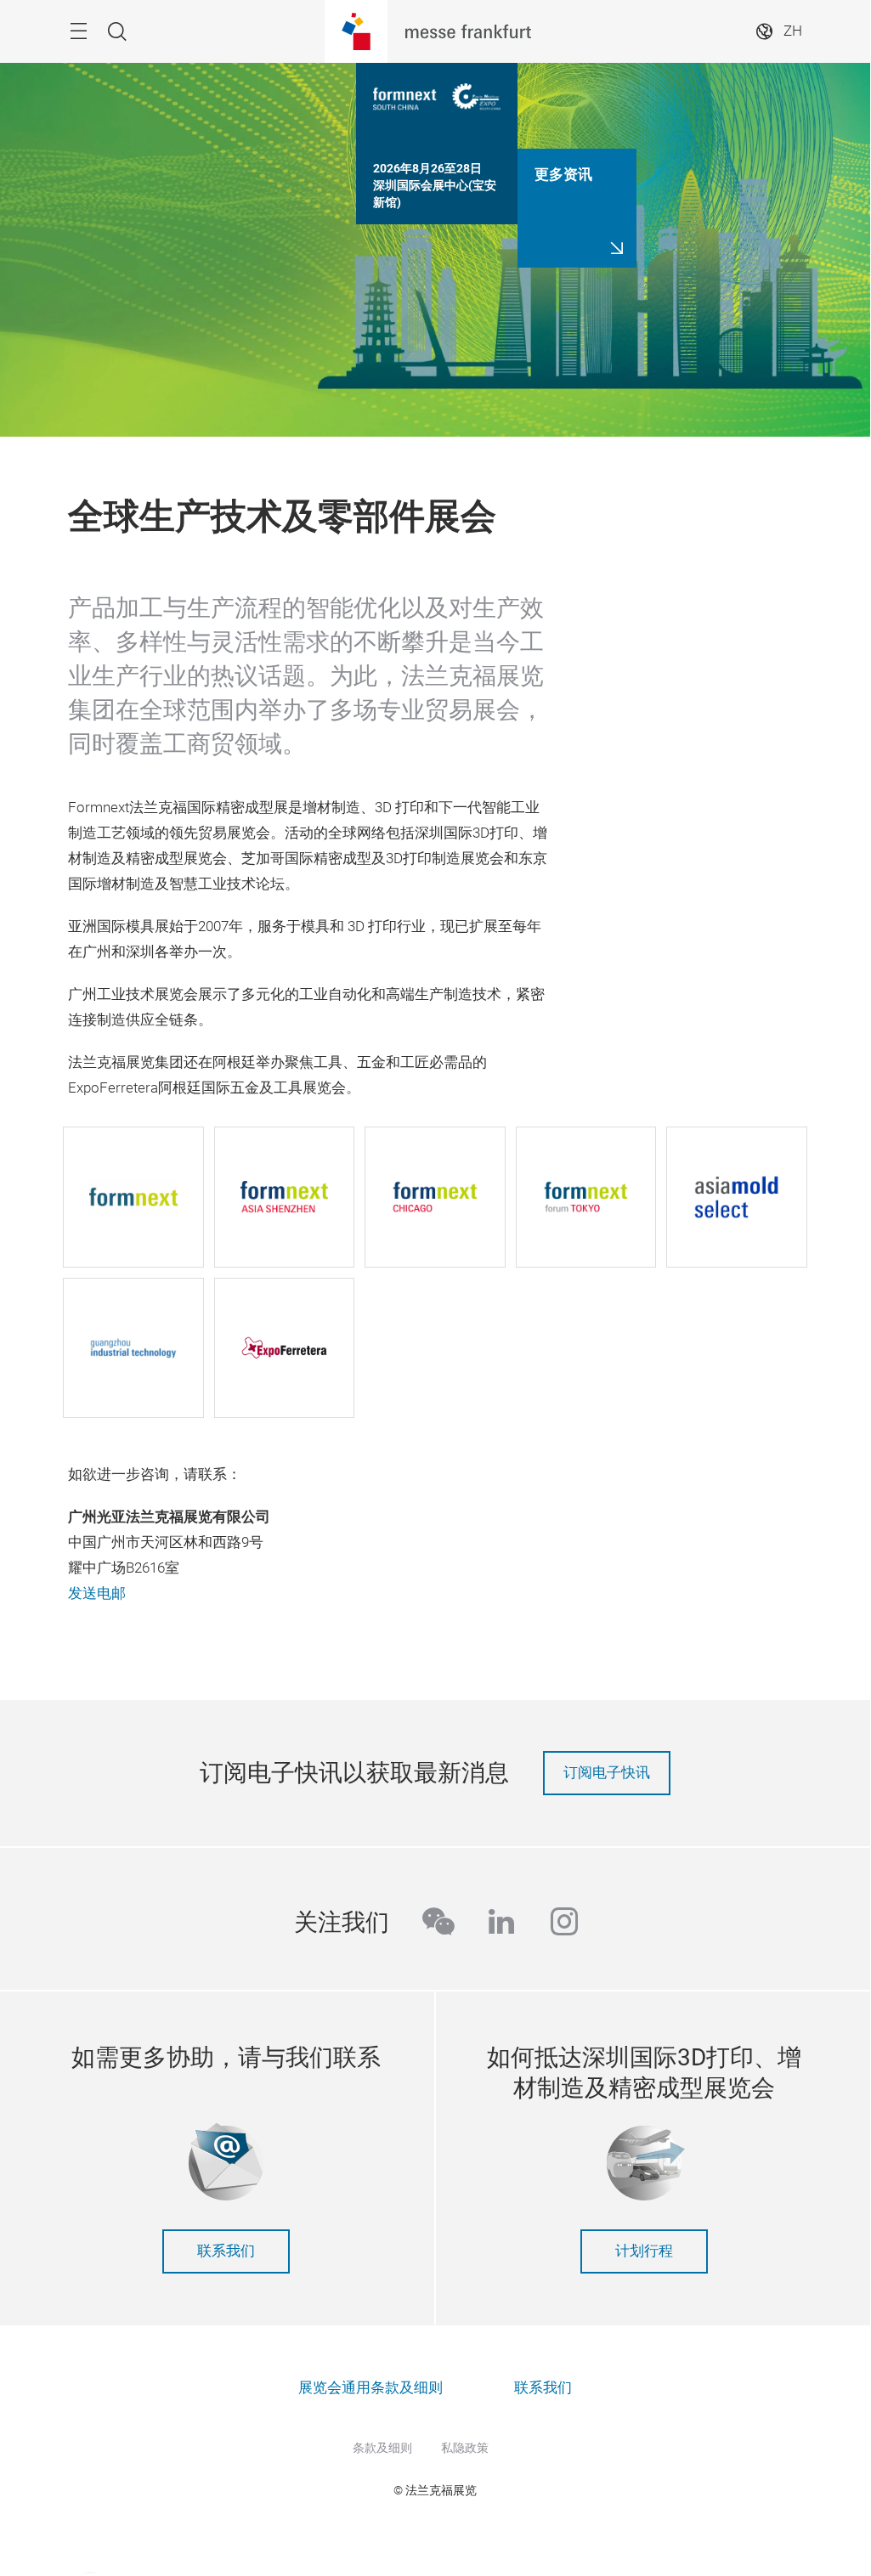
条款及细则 (382, 2448)
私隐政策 (465, 2448)
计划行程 (644, 2251)
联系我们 (226, 2251)
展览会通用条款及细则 (370, 2388)
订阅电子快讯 (607, 1773)
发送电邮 (97, 1593)
